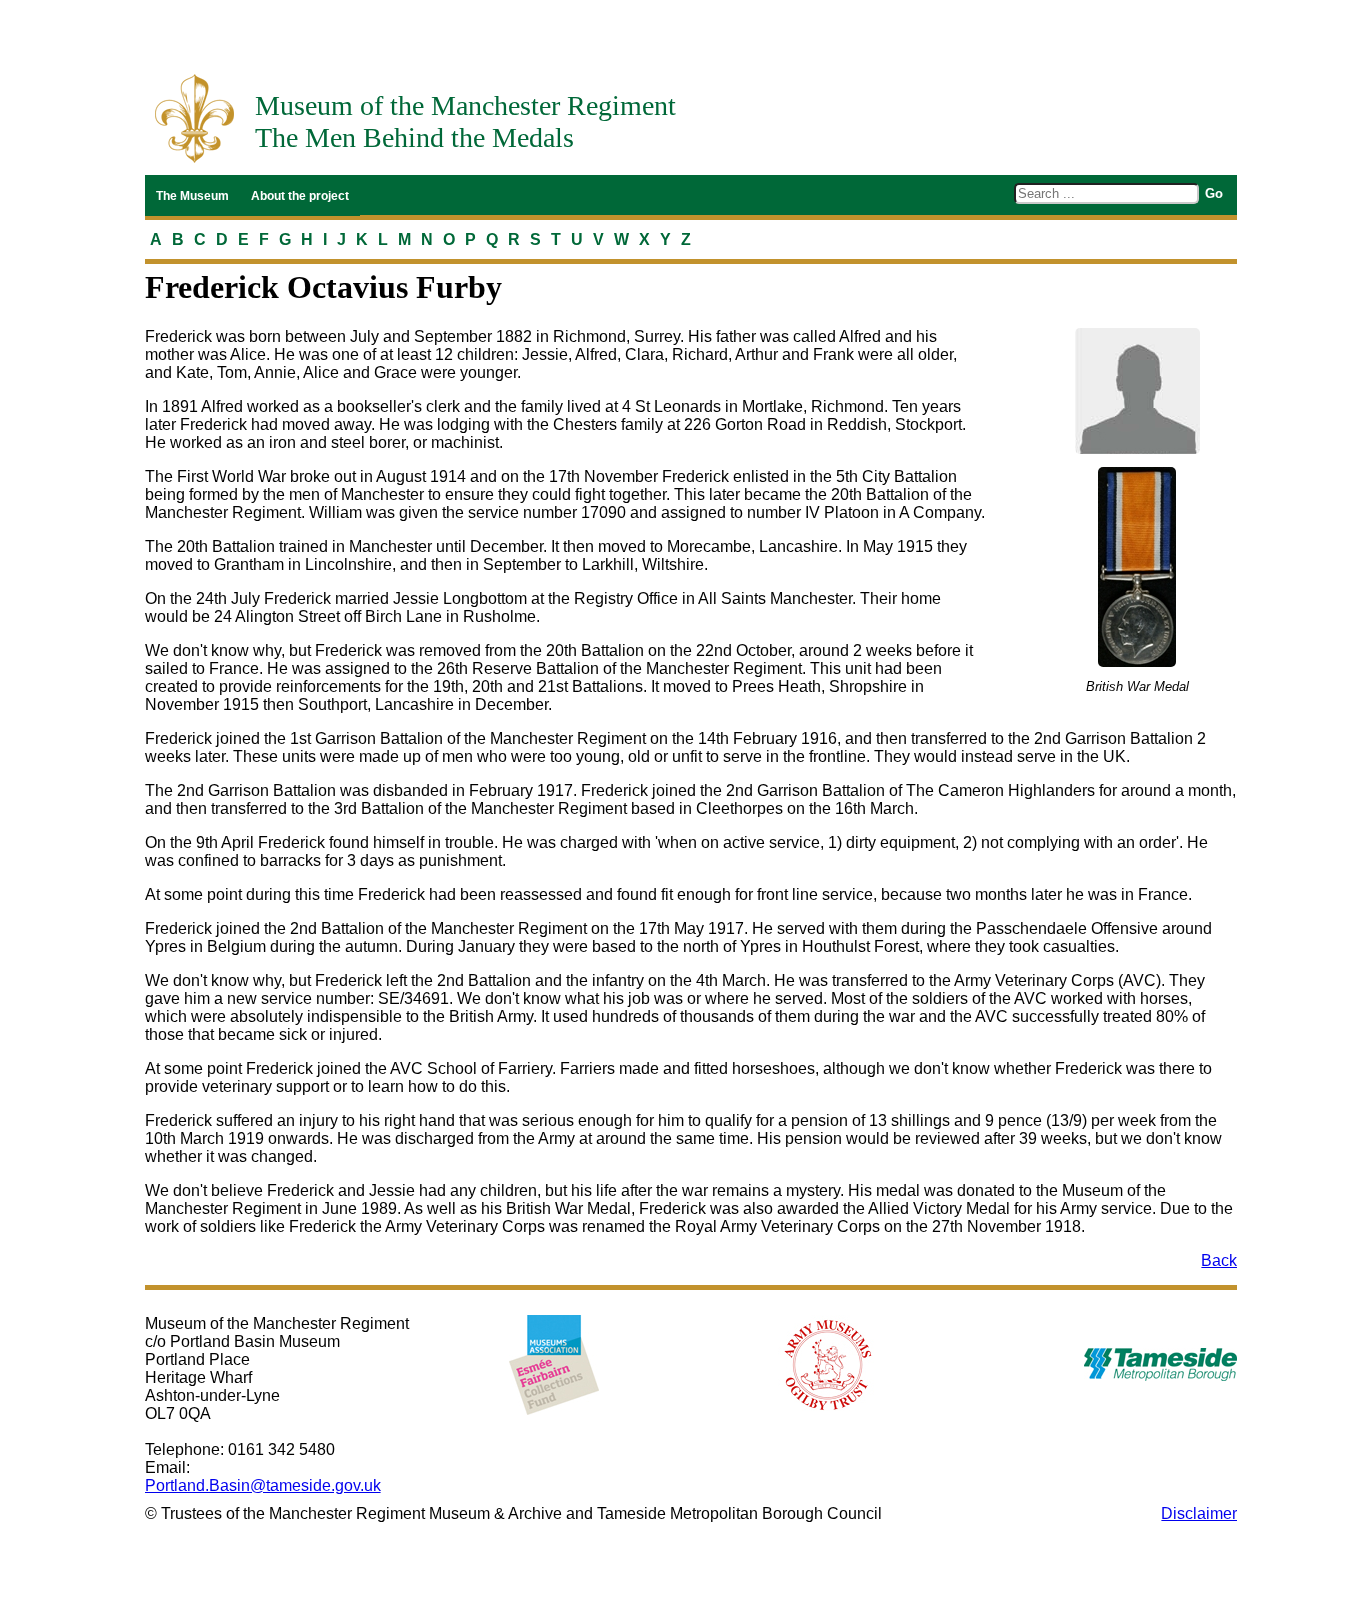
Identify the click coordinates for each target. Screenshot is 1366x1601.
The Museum (192, 196)
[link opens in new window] (554, 1365)
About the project (300, 196)
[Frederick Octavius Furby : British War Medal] (1137, 567)
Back (1219, 1260)
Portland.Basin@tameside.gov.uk (263, 1485)
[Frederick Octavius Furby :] (1137, 391)
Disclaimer (1199, 1513)
